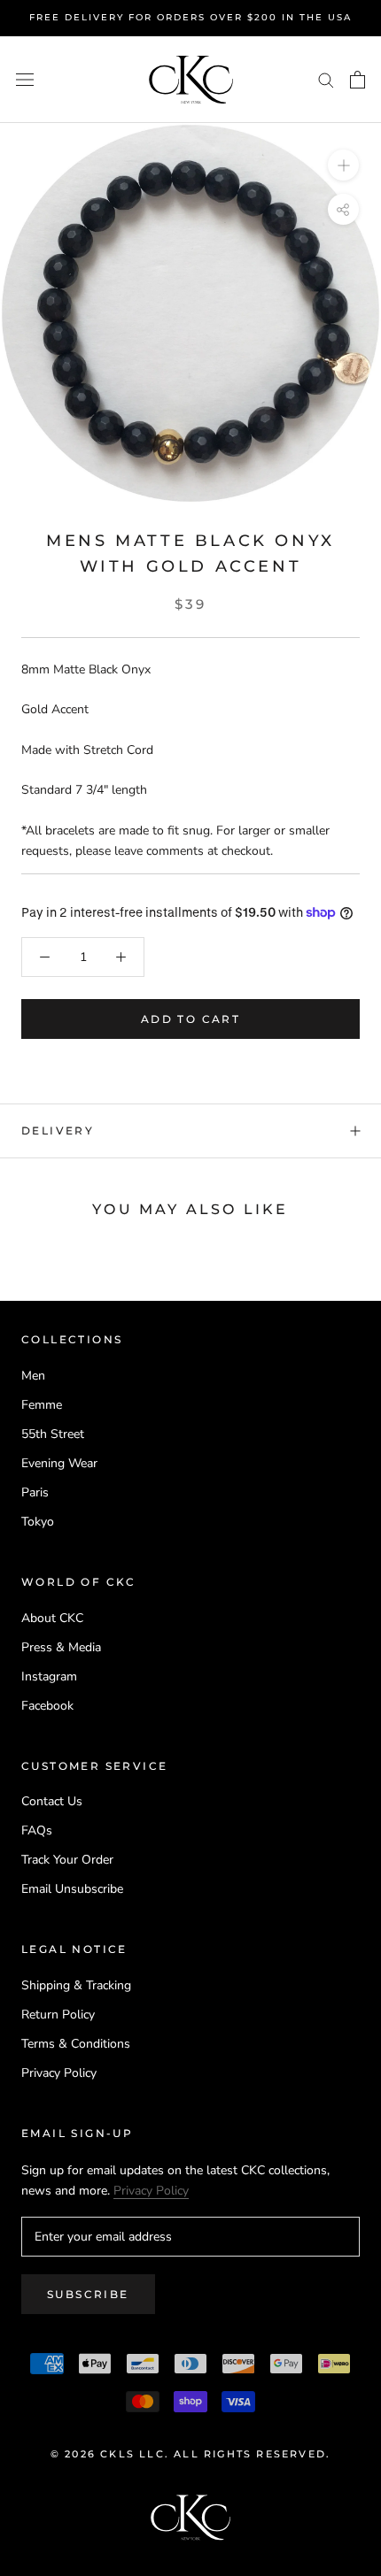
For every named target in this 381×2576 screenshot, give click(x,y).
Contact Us (52, 1801)
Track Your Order (67, 1860)
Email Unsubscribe (72, 1889)
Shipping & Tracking (76, 1985)
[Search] (326, 79)
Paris (35, 1492)
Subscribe (88, 2294)
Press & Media (61, 1647)
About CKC (52, 1618)
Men (33, 1376)
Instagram (49, 1676)
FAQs (37, 1830)
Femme (42, 1405)
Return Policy (58, 2015)
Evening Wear (59, 1463)
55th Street (53, 1434)
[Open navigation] (25, 79)
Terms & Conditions (76, 2044)
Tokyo (38, 1522)
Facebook (47, 1706)
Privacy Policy (59, 2073)
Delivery (58, 1130)
